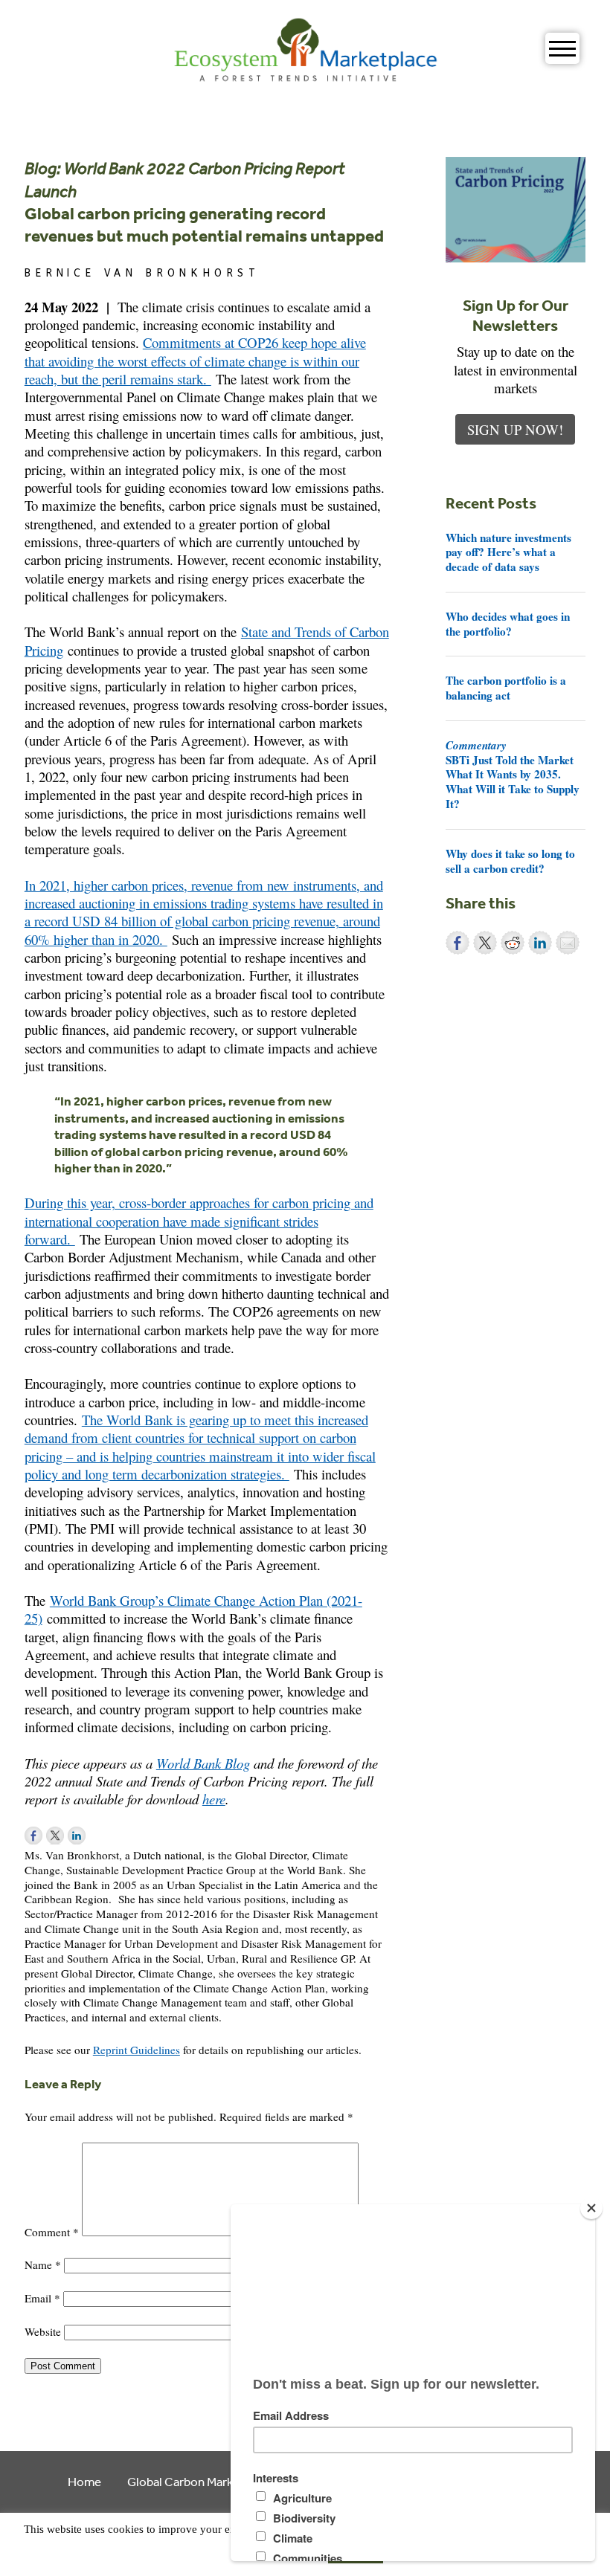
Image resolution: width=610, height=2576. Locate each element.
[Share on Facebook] (457, 943)
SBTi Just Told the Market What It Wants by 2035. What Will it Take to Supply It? (513, 774)
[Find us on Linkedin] (77, 1836)
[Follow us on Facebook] (33, 1836)
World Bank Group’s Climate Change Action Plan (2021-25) (193, 1609)
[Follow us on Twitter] (55, 1836)
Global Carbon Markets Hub (201, 2481)
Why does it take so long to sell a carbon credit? (510, 861)
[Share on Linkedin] (540, 943)
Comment (52, 2232)
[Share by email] (568, 943)
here (214, 1799)
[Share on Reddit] (513, 943)
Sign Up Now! (515, 429)
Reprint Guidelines (137, 2050)
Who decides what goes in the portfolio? (508, 624)
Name (43, 2265)
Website (43, 2331)
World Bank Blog (203, 1763)
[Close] (591, 2208)
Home (84, 2481)
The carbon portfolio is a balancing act (506, 688)
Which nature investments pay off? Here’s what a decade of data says (508, 552)
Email (42, 2298)
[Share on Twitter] (485, 943)
